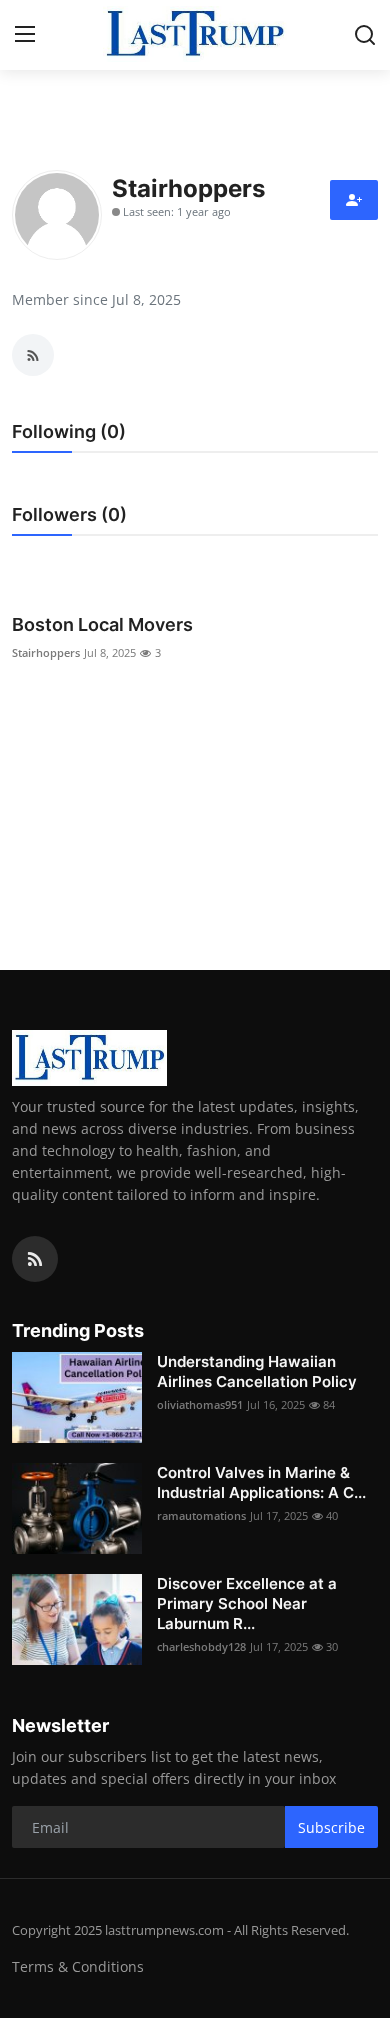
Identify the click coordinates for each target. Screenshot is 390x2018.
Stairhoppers (46, 652)
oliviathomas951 (200, 1404)
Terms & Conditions (78, 1966)
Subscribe (331, 1827)
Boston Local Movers (102, 624)
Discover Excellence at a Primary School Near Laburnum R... (247, 1603)
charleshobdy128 (201, 1646)
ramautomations (201, 1515)
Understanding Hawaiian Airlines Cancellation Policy (257, 1371)
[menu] (25, 35)
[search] (365, 35)
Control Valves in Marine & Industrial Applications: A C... (261, 1482)
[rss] (35, 1259)
